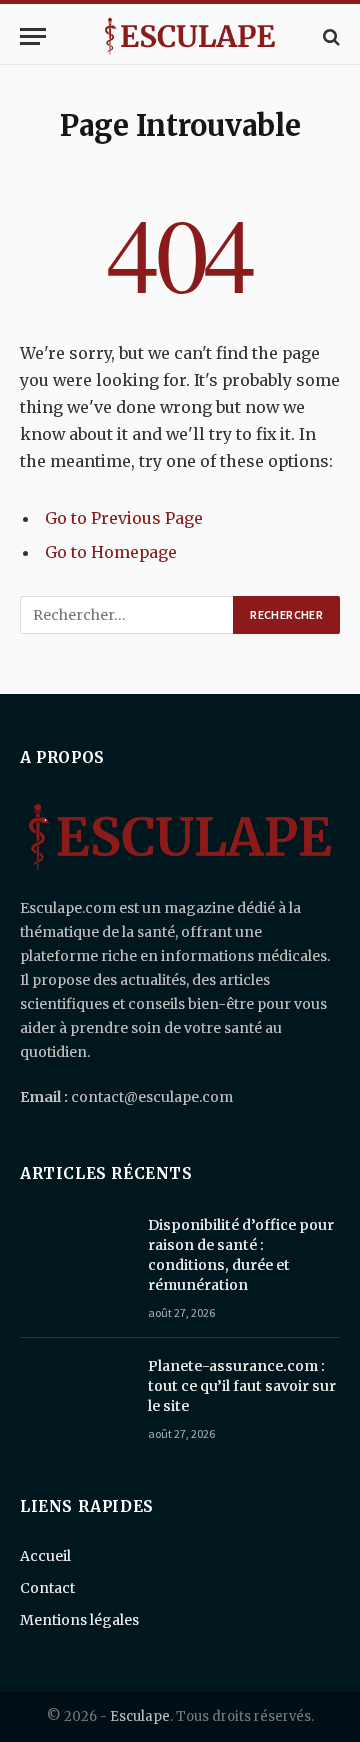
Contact (47, 1588)
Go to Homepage (111, 552)
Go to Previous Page (124, 518)
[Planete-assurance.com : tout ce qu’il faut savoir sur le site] (75, 1392)
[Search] (329, 36)
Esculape (140, 1716)
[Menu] (33, 36)
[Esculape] (190, 36)
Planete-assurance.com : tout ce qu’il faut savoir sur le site (242, 1386)
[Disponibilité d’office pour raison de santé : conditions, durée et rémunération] (75, 1251)
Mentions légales (79, 1620)
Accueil (45, 1556)
